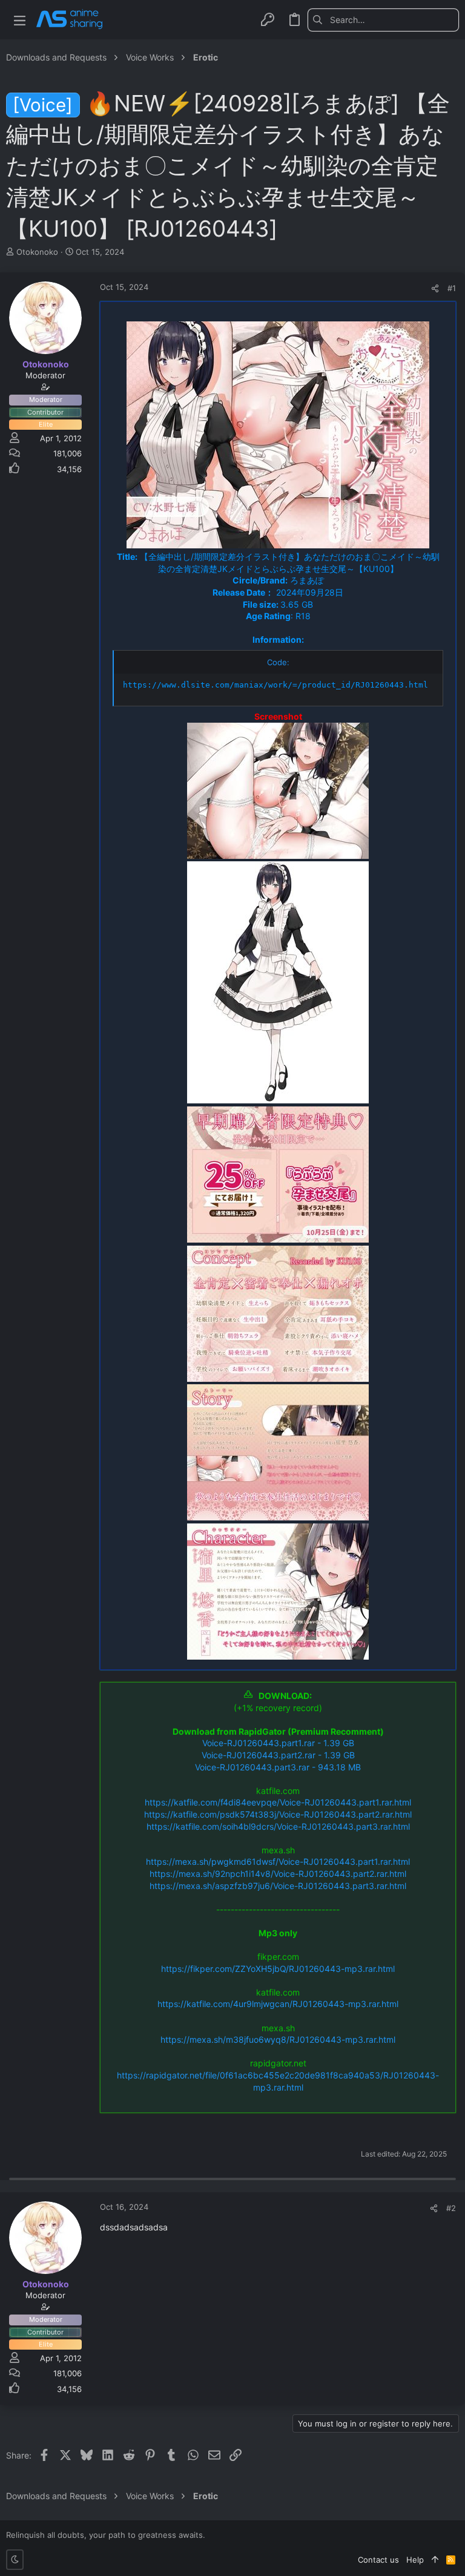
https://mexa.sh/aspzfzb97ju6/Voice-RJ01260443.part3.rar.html (278, 1886)
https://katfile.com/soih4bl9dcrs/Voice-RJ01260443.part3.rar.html (278, 1826)
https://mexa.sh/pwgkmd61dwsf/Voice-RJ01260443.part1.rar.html (278, 1861)
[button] (20, 20)
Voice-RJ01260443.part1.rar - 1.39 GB (278, 1743)
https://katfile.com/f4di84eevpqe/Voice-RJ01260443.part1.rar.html (278, 1802)
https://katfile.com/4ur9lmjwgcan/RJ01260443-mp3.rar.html (278, 2004)
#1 (452, 288)
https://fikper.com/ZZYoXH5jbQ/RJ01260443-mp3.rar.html (278, 1969)
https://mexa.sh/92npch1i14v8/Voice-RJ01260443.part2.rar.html (278, 1874)
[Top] (435, 2560)
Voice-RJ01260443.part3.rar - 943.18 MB (278, 1767)
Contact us (378, 2560)
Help (415, 2560)
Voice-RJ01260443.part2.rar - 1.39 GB (278, 1755)
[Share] (435, 288)
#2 (451, 2208)
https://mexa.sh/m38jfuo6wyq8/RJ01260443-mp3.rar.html (278, 2039)
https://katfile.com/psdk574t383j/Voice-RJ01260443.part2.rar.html (278, 1814)
